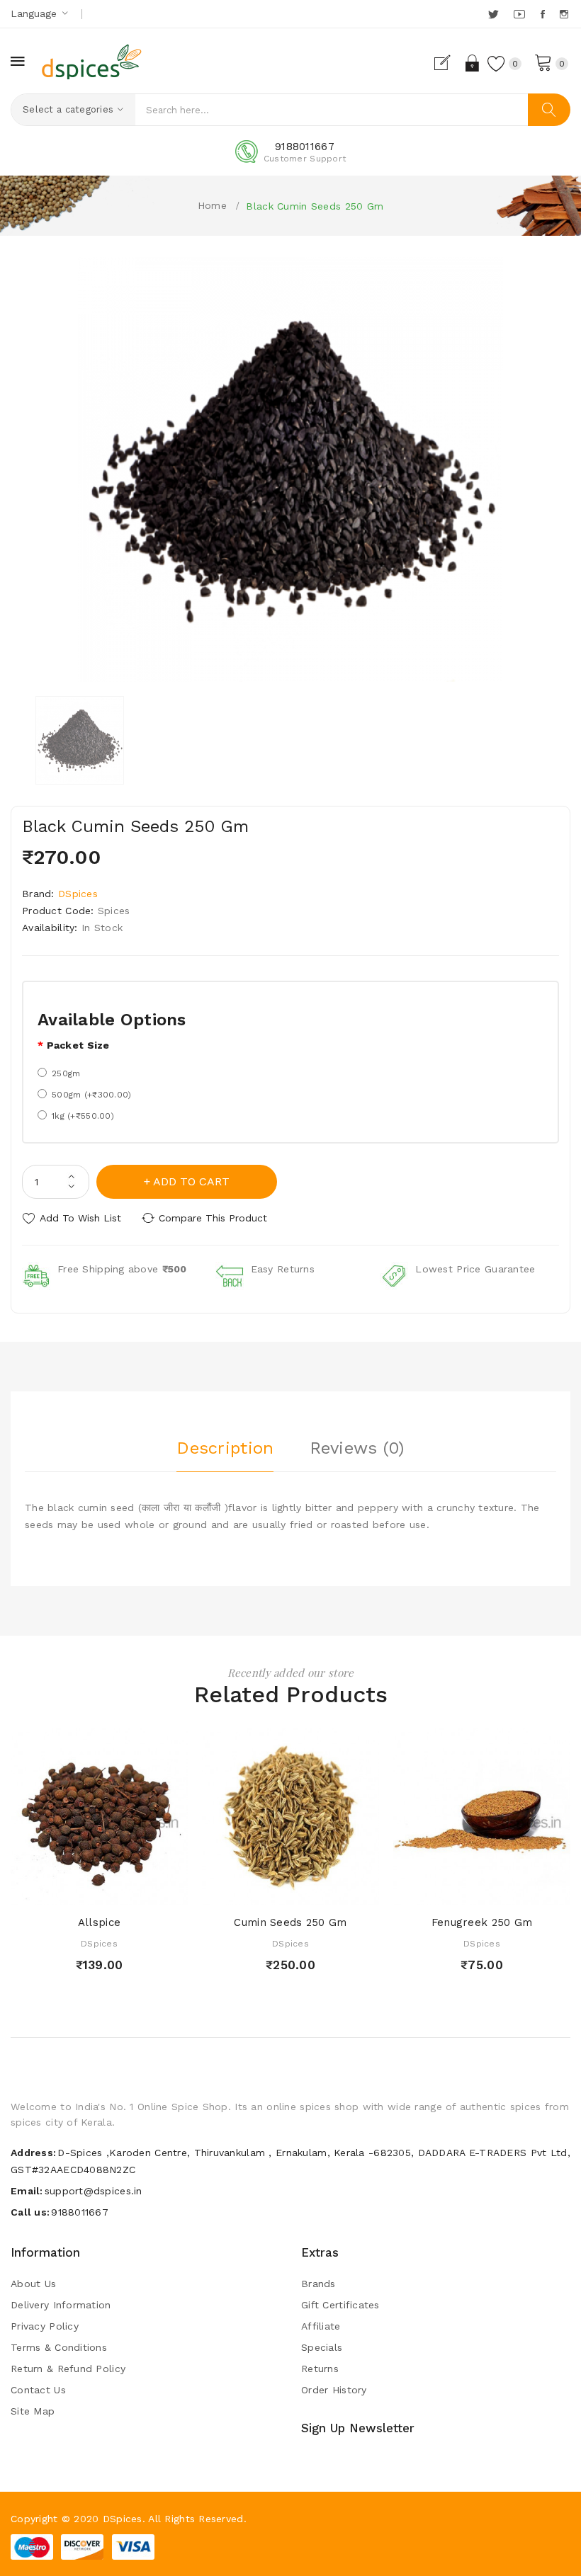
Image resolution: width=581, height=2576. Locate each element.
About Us (33, 2284)
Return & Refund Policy (68, 2369)
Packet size (78, 1045)
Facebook (544, 14)
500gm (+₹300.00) (91, 1095)
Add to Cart (191, 1181)
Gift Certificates (340, 2305)
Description (225, 1448)
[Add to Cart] (72, 1891)
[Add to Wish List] (100, 1891)
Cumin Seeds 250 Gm (290, 1922)
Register (448, 63)
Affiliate (321, 2326)
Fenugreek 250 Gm (482, 1922)
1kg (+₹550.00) (83, 1116)
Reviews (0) (357, 1448)
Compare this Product (213, 1218)
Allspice (99, 1922)
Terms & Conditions (59, 2347)
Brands (318, 2284)
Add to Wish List (80, 1218)
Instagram (565, 14)
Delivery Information (61, 2305)
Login (473, 63)
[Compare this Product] (126, 1891)
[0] (543, 62)
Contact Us (38, 2390)
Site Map (33, 2411)
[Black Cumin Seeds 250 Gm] (80, 740)
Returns (320, 2369)
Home (212, 205)
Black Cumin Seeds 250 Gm (315, 206)
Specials (322, 2347)
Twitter (494, 14)
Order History (334, 2390)
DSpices (78, 894)
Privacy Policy (45, 2326)
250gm (66, 1073)
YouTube (520, 14)
